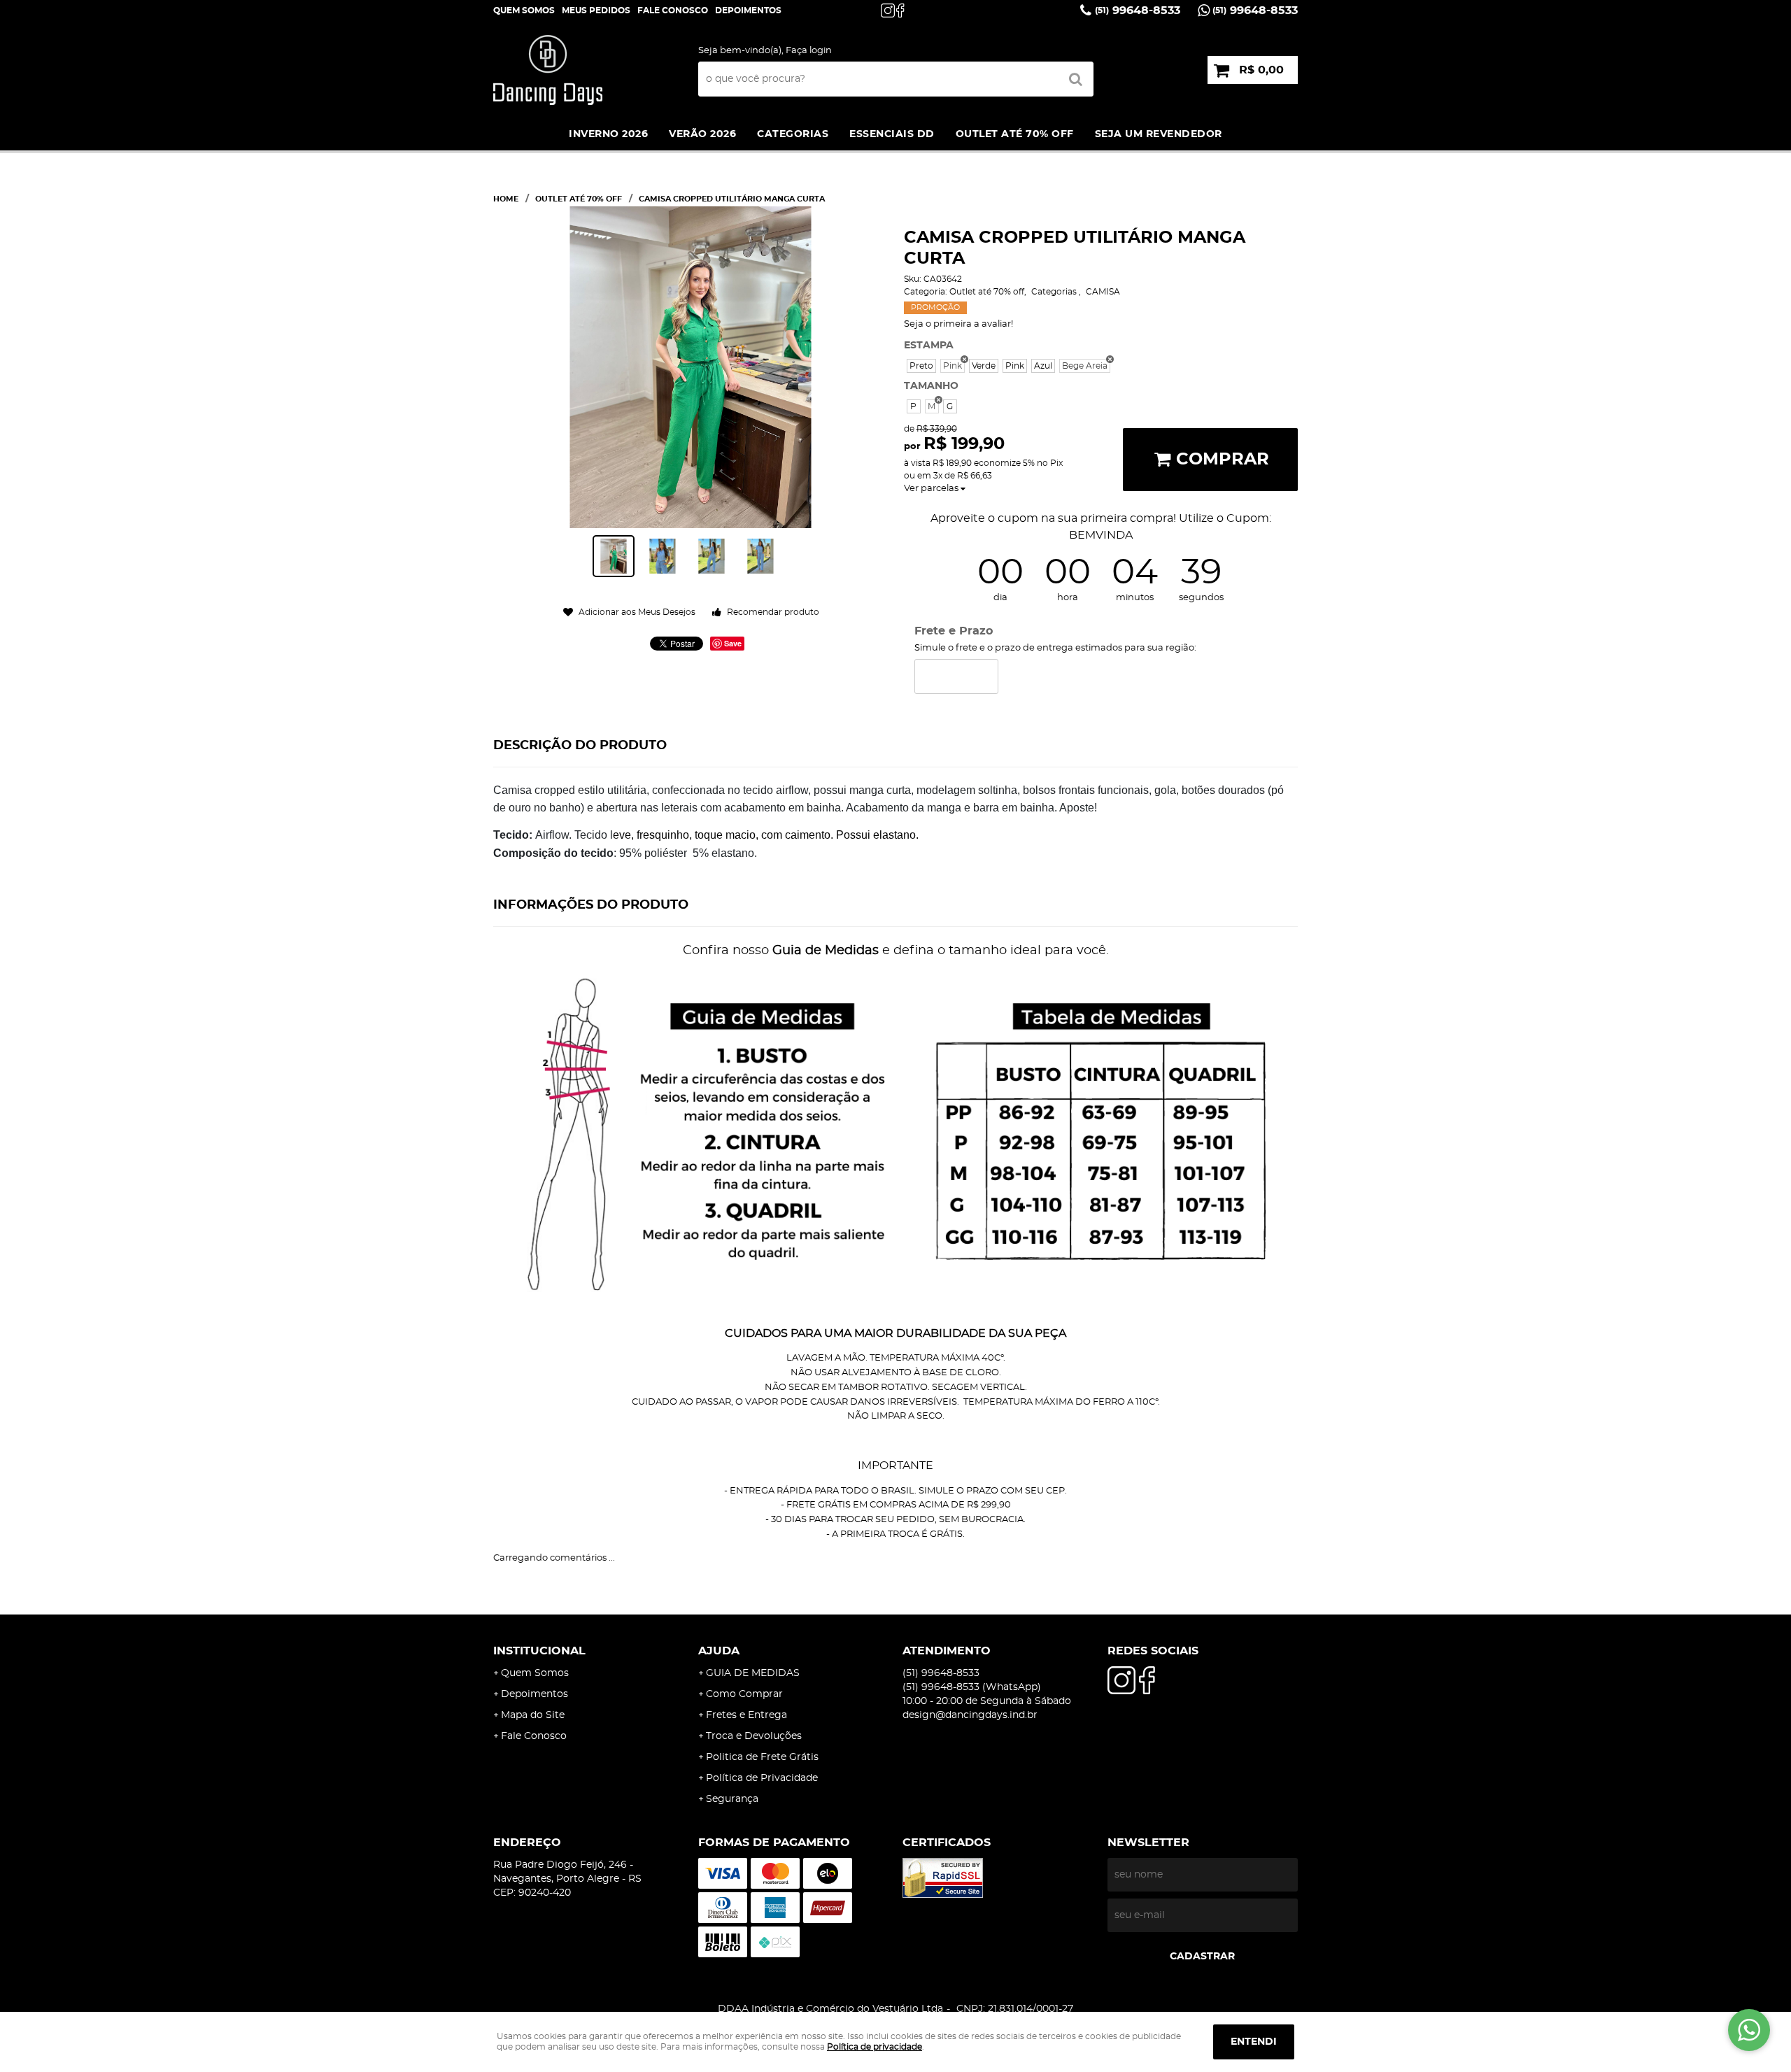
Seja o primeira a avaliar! (958, 324)
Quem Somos (524, 10)
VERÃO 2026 (702, 134)
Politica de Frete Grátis (762, 1757)
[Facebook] (903, 10)
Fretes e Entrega (746, 1715)
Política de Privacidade (762, 1778)
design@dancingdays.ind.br (970, 1715)
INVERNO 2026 (608, 134)
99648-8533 (1138, 10)
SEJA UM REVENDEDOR (1159, 134)
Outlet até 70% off (1015, 134)
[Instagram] (888, 10)
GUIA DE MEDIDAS (753, 1673)
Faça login (809, 51)
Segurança (732, 1799)
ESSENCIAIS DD (892, 134)
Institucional (539, 1651)
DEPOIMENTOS (748, 10)
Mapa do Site (533, 1715)
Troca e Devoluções (754, 1736)
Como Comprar (744, 1694)
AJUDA (719, 1651)
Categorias (793, 134)
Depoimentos (535, 1694)
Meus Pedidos (596, 10)
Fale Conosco (673, 10)
